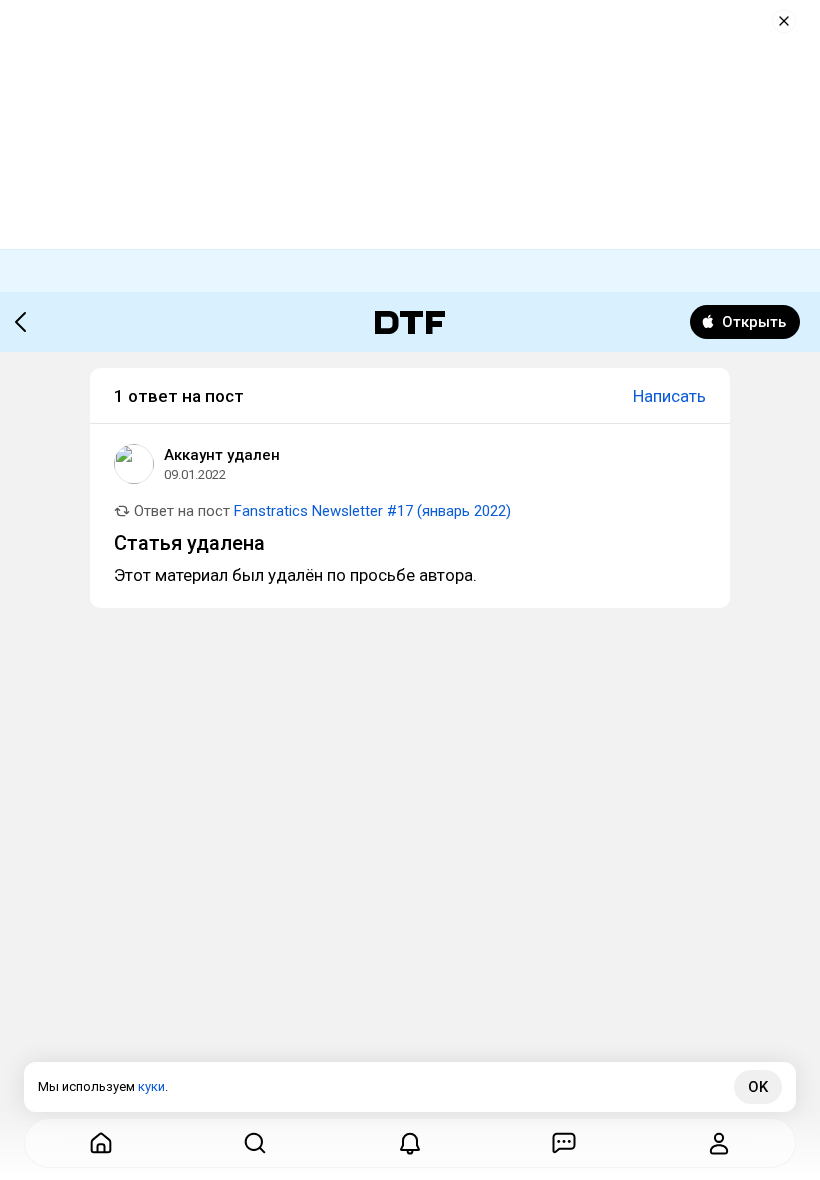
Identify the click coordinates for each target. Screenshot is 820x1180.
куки (151, 1086)
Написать (669, 396)
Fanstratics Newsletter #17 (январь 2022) (372, 511)
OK (758, 1087)
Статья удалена (189, 543)
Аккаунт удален (222, 455)
